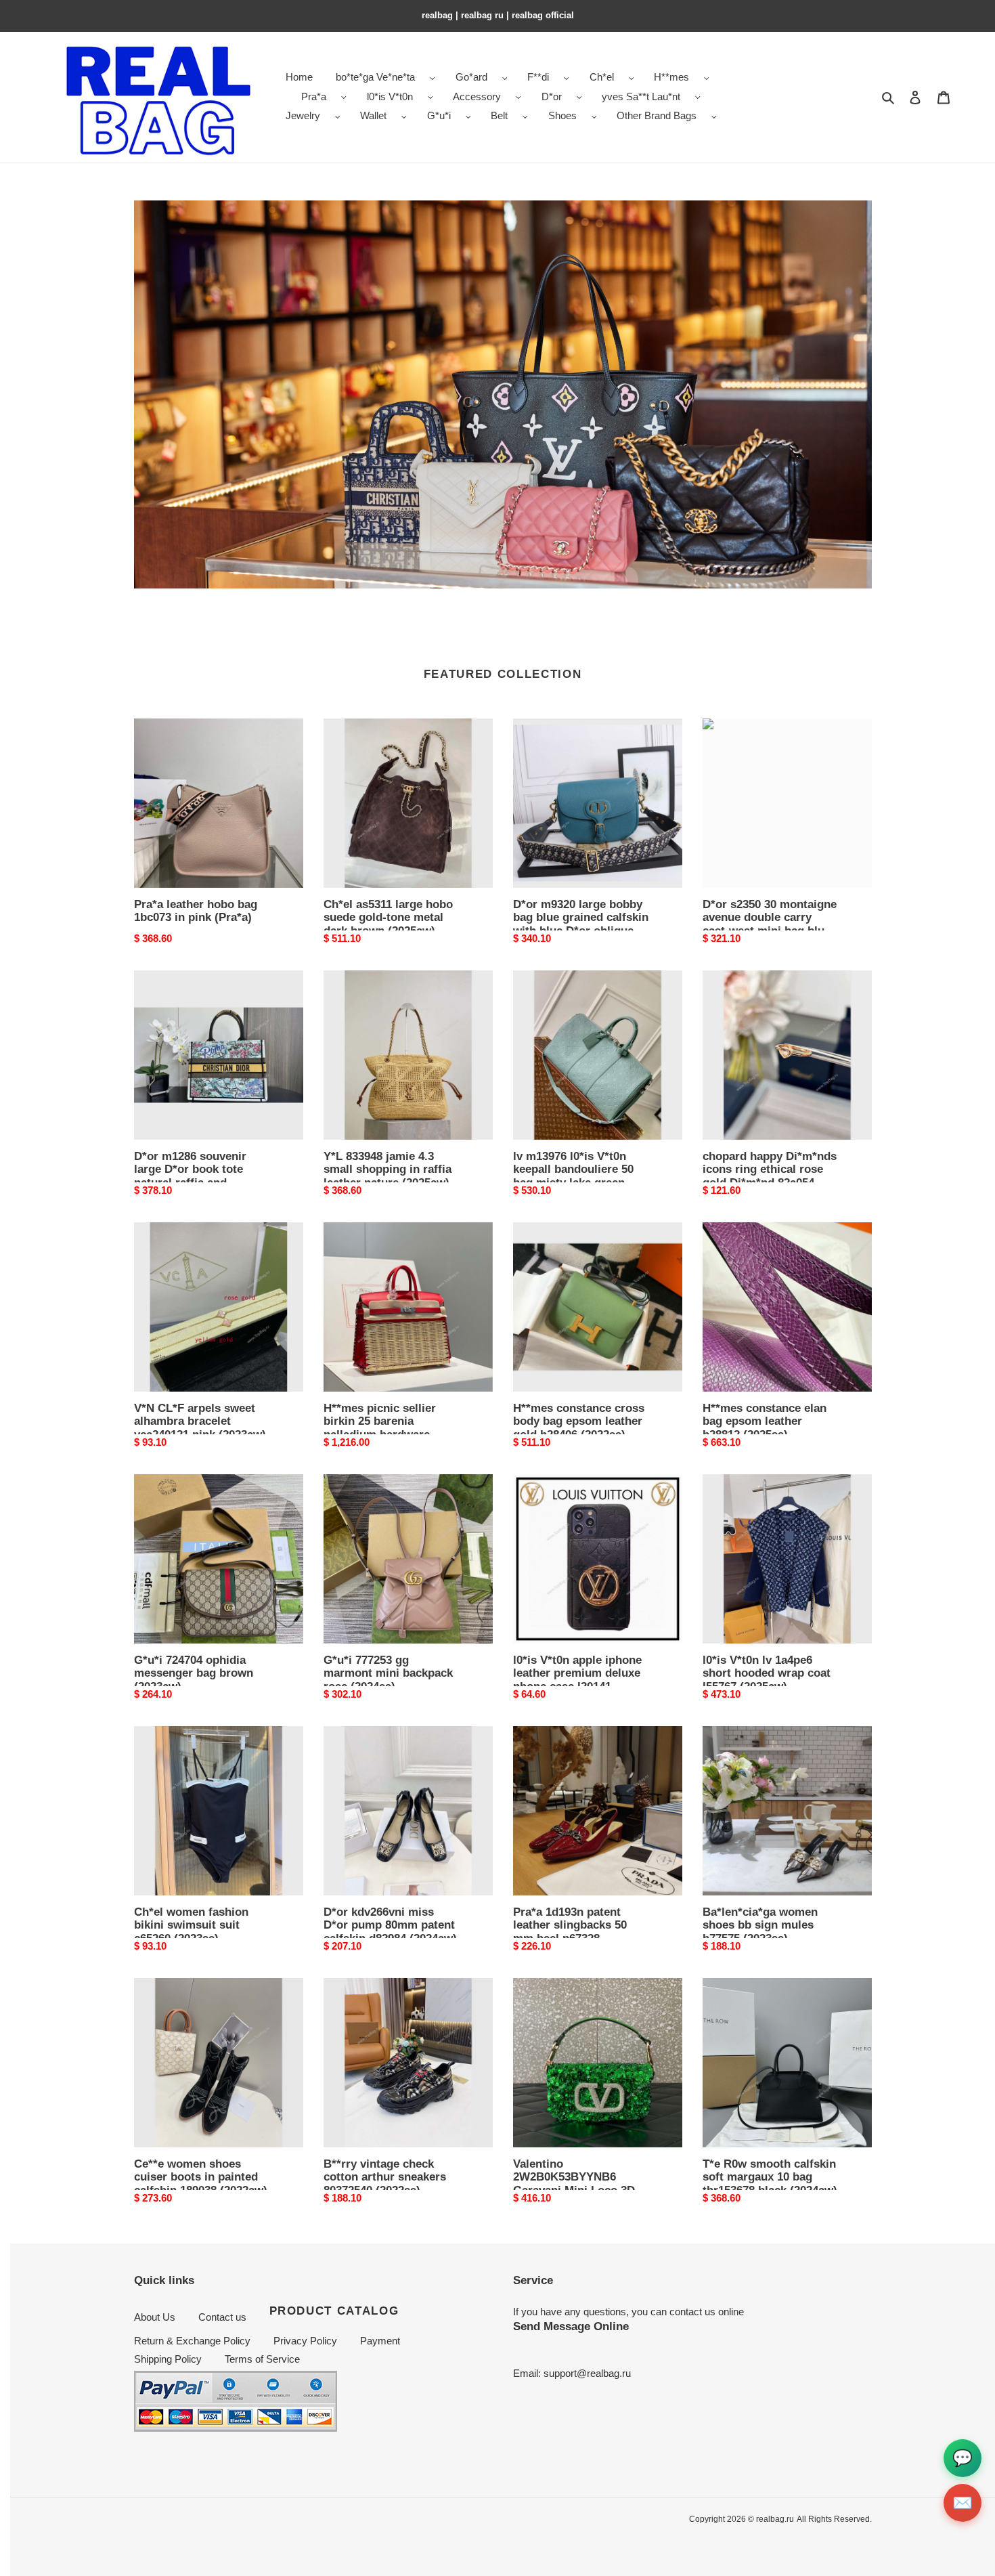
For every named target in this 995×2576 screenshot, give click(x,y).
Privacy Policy (305, 2341)
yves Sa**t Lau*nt (641, 96)
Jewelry (303, 115)
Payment (380, 2341)
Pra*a (314, 96)
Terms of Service (262, 2359)
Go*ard (471, 77)
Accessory (477, 96)
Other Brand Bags (657, 115)
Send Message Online (571, 2326)
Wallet (373, 115)
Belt (499, 115)
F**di (538, 77)
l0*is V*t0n (390, 96)
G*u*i (439, 115)
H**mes (671, 77)
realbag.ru (775, 2519)
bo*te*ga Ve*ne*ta (375, 77)
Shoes (562, 115)
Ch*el (602, 77)
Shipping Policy (168, 2359)
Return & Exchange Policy (192, 2341)
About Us (155, 2317)
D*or (552, 96)
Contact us (222, 2317)
